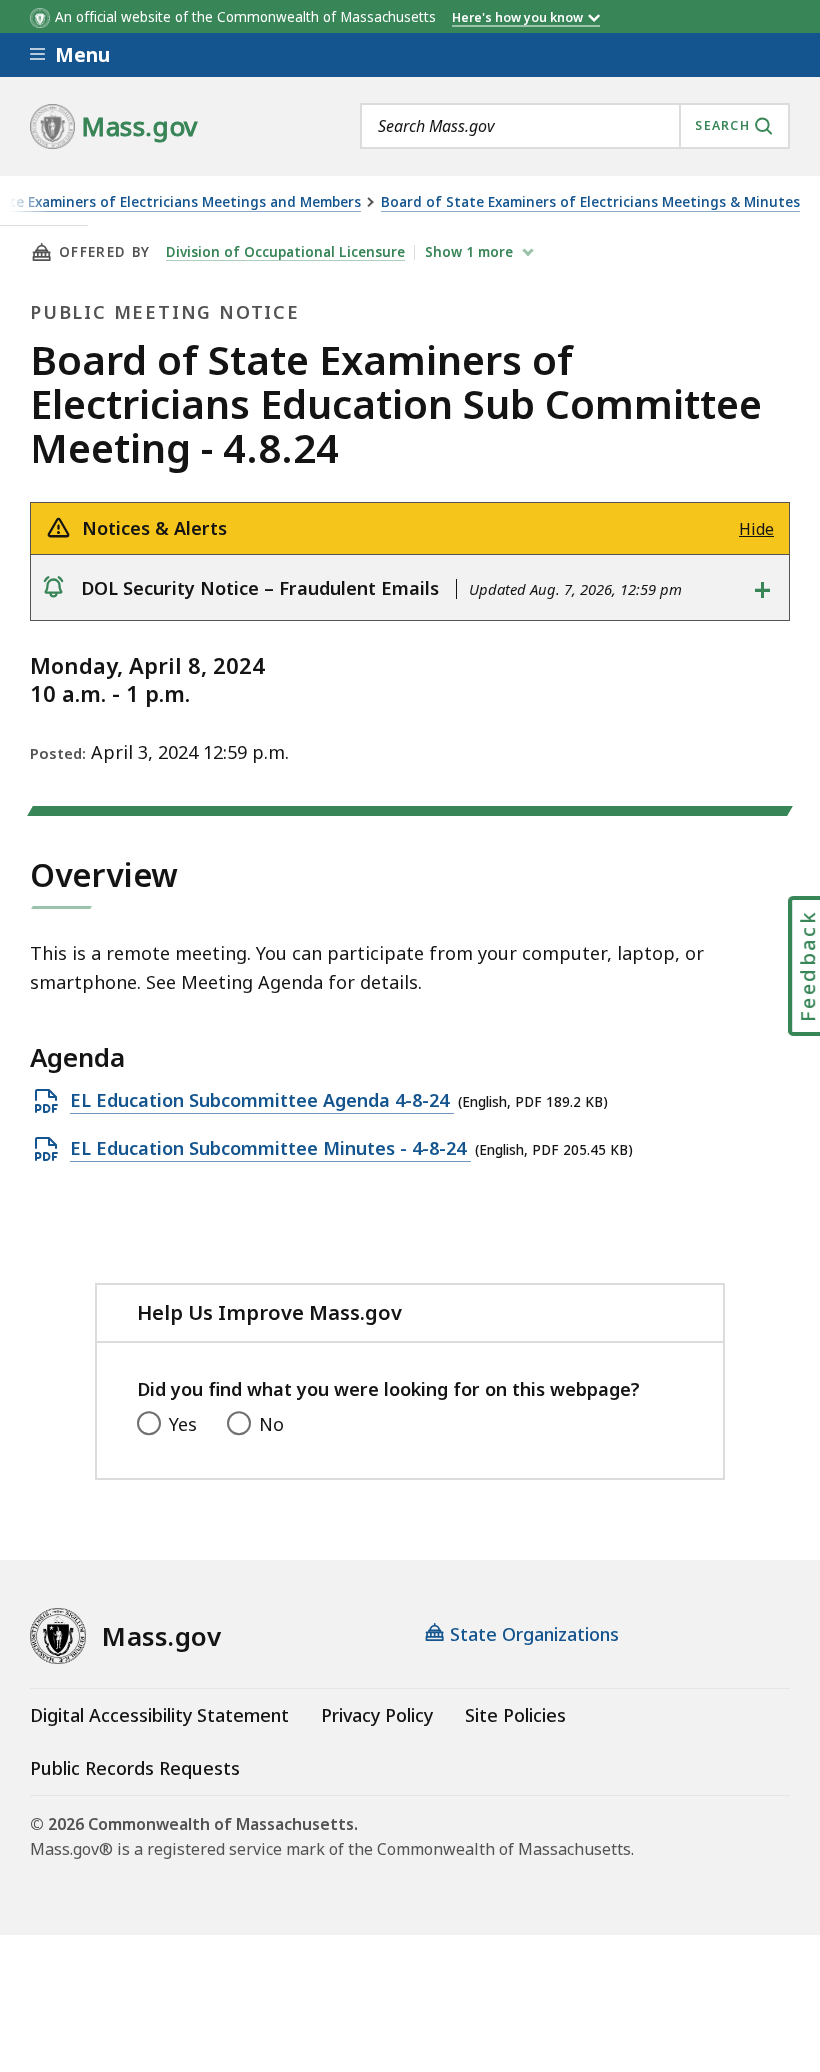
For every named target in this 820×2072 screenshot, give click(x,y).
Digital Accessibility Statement (159, 1715)
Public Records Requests (135, 1768)
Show (469, 252)
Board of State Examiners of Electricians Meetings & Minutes (590, 202)
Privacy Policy (377, 1715)
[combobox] (575, 126)
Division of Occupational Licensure (285, 252)
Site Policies (515, 1715)
